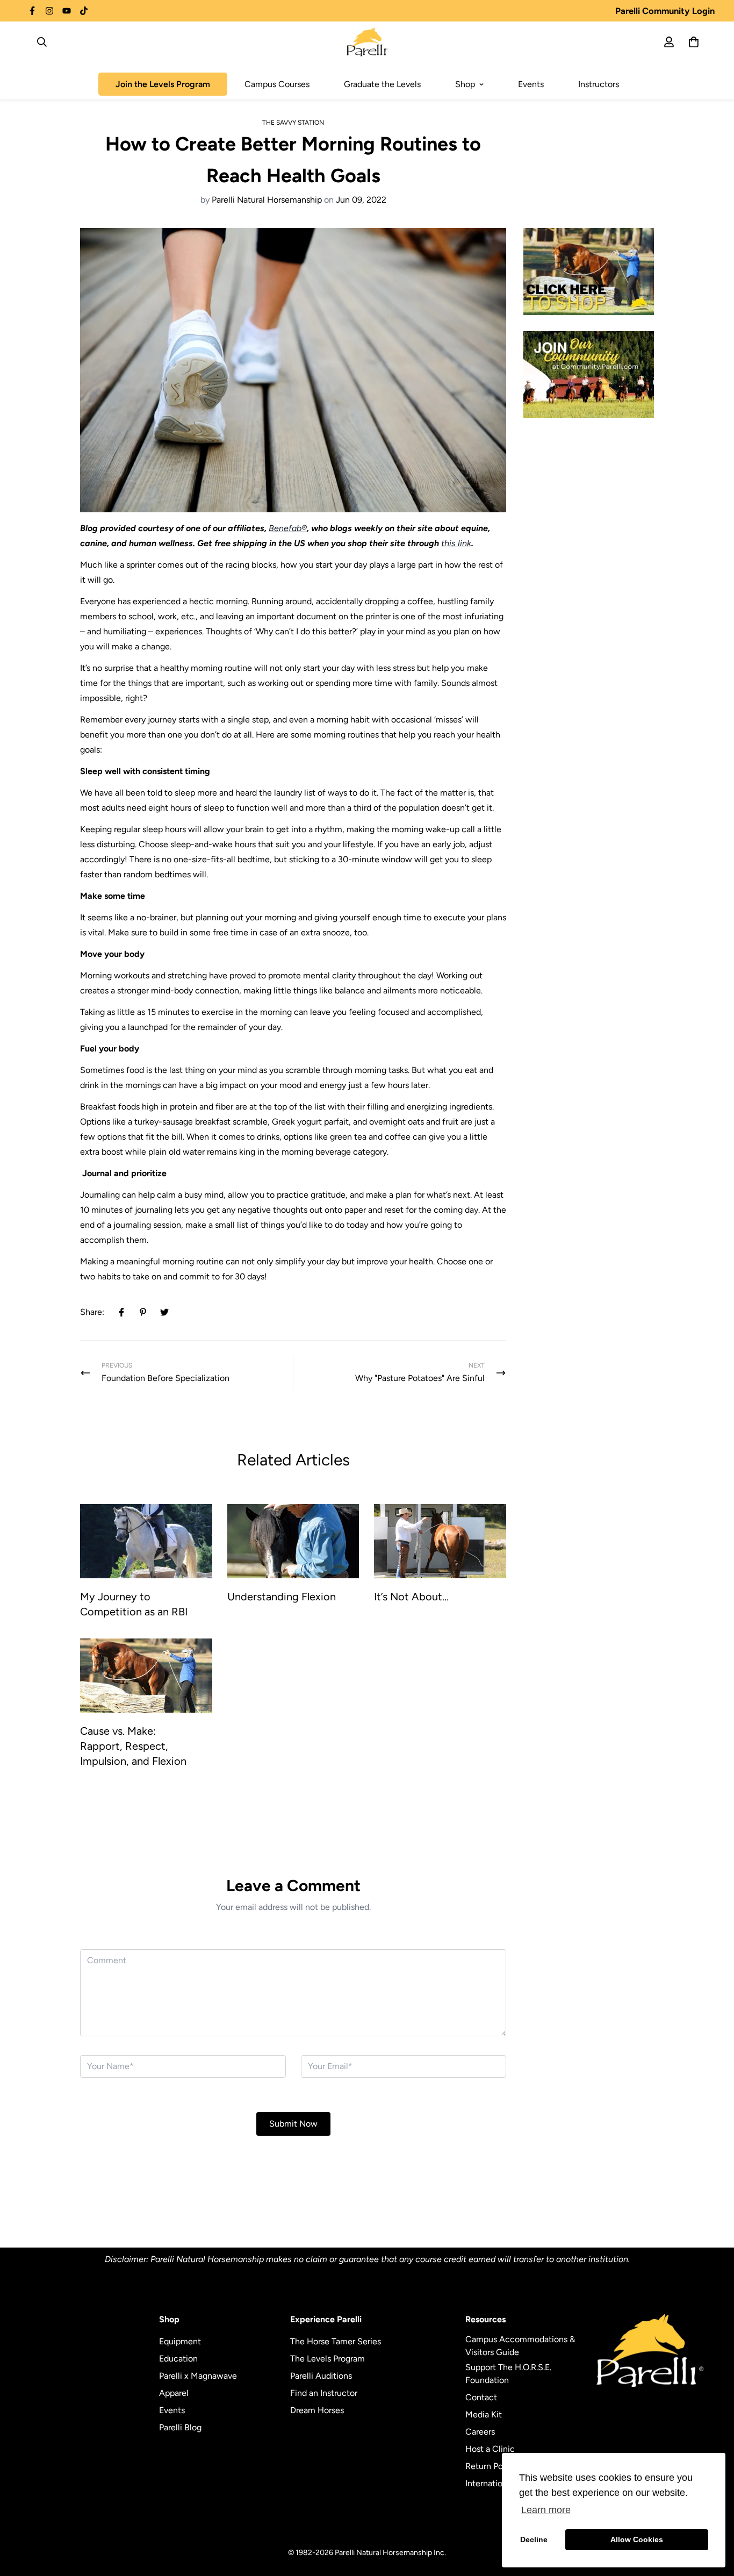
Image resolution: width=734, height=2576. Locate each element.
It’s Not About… (411, 1597)
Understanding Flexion (282, 1597)
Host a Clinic (490, 2449)
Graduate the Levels (382, 84)
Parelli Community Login (665, 11)
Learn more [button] (546, 2510)
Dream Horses (317, 2410)
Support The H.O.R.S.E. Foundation (508, 2374)
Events (531, 84)
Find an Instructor (324, 2393)
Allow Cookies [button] (637, 2539)
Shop (465, 84)
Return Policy (491, 2466)
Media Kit (484, 2414)
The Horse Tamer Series (336, 2341)
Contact (481, 2397)
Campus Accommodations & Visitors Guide (520, 2346)
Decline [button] (534, 2539)
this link (456, 543)
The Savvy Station (293, 123)
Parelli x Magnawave (198, 2376)
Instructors (599, 84)
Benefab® (288, 528)
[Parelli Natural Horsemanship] (367, 42)
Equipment (180, 2341)
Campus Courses (277, 84)
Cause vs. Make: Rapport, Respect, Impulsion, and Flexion (133, 1746)
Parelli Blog (180, 2427)
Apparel (174, 2393)
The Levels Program (328, 2359)
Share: (92, 1312)
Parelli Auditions (321, 2376)
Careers (480, 2432)
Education (178, 2359)
